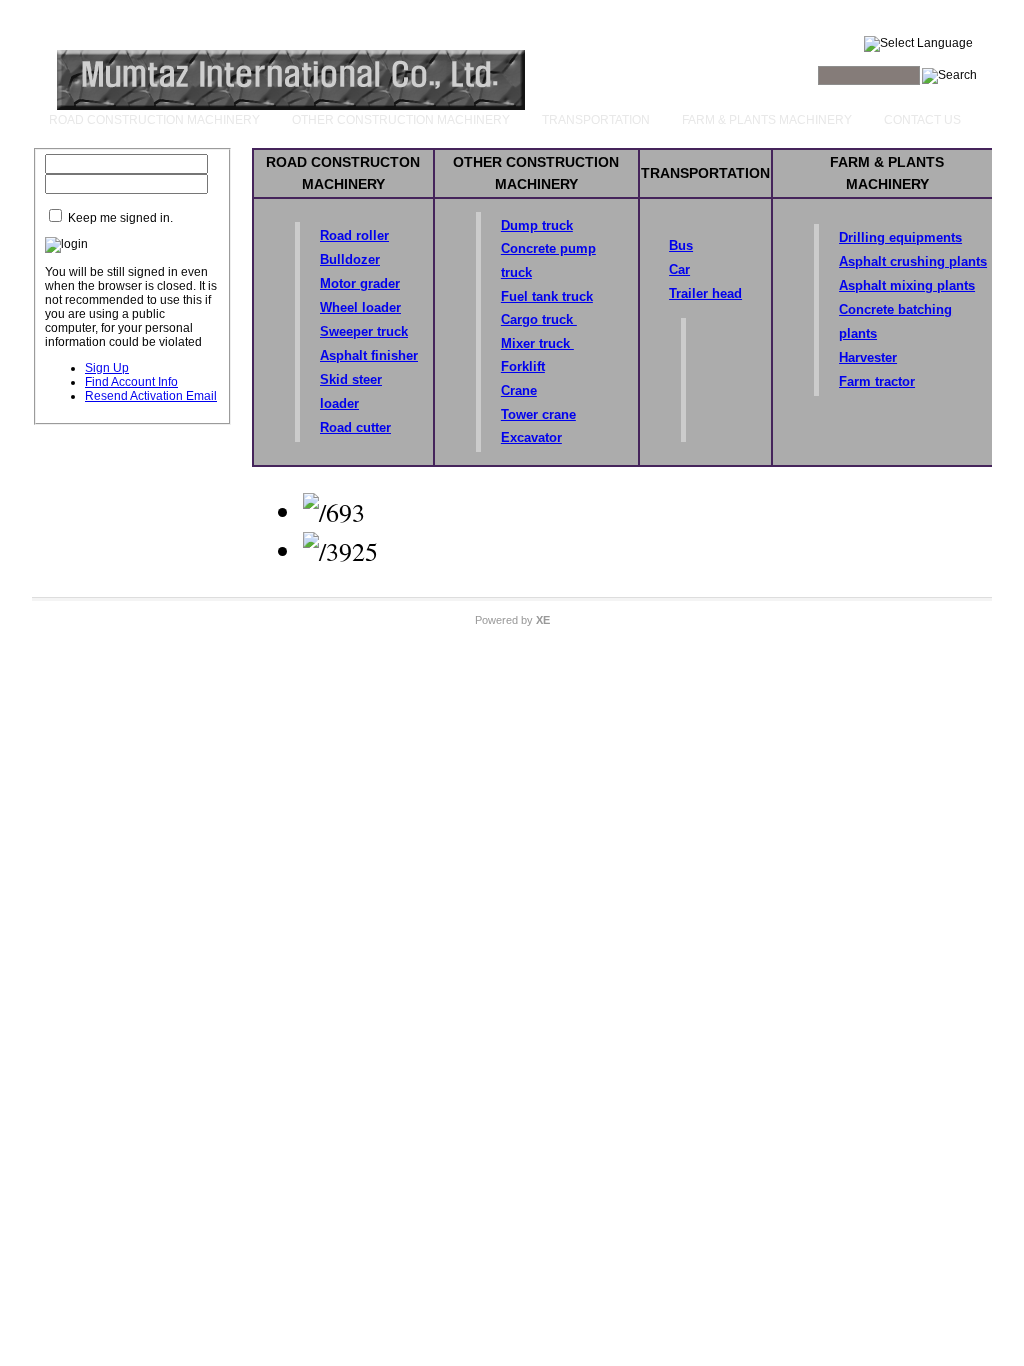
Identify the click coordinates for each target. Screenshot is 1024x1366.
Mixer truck (537, 343)
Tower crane (538, 414)
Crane (519, 390)
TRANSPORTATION (596, 120)
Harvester (868, 357)
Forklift (523, 366)
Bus (681, 245)
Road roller (354, 235)
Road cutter (355, 427)
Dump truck (537, 225)
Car (679, 269)
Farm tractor (877, 381)
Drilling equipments (900, 237)
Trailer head (705, 293)
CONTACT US (922, 120)
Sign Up (107, 368)
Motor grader (360, 283)
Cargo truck (539, 319)
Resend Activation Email (151, 396)
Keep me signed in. (120, 218)
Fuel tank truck (547, 296)
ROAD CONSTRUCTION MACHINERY (154, 120)
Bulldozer (350, 259)
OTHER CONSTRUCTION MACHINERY (401, 120)
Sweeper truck (364, 331)
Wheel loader (360, 307)
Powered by (512, 620)
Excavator (531, 437)
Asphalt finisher (369, 355)
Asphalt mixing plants (907, 285)
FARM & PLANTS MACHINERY (767, 120)
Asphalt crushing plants (913, 261)
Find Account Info (131, 382)
